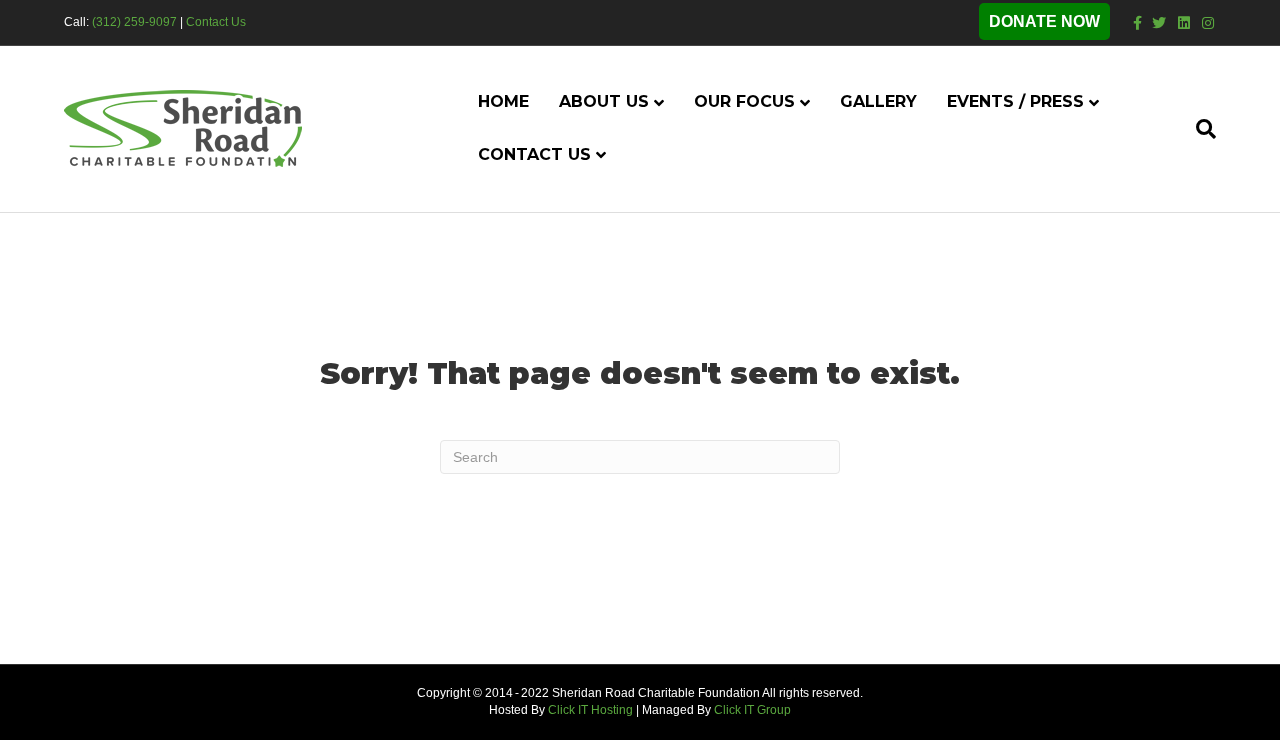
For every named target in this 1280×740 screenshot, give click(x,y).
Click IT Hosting (590, 710)
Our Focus (744, 101)
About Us (604, 101)
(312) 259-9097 (134, 22)
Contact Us (216, 22)
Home (503, 101)
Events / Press (1015, 101)
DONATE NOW (1044, 21)
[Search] (1198, 129)
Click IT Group (752, 710)
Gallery (878, 101)
